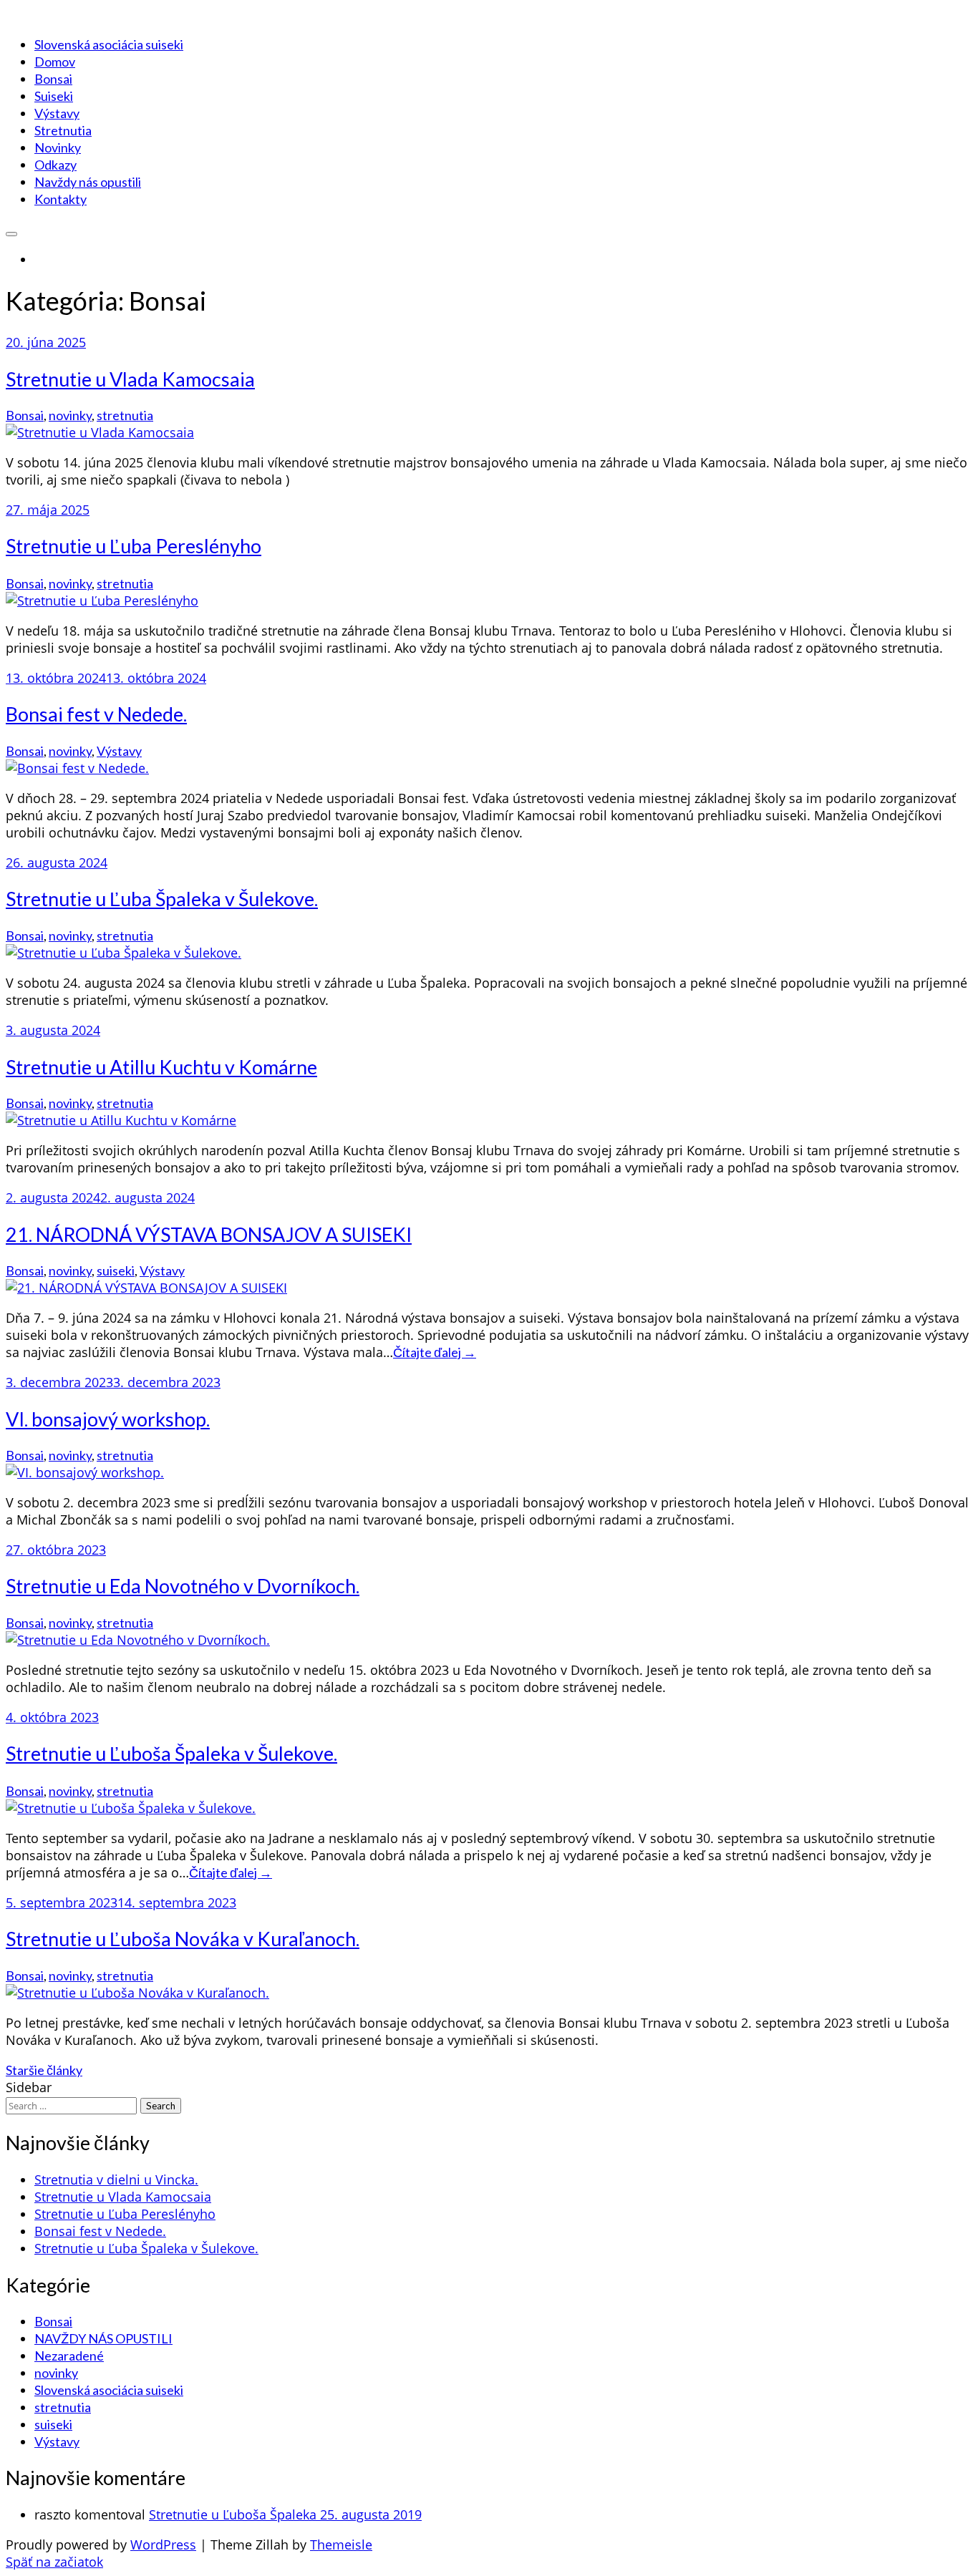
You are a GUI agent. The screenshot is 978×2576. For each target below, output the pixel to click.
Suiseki (54, 96)
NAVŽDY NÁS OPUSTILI (103, 2338)
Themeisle (341, 2545)
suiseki (116, 1270)
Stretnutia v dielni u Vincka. (116, 2179)
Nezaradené (69, 2356)
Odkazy (55, 165)
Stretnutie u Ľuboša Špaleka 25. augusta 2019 (285, 2514)
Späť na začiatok (54, 2562)
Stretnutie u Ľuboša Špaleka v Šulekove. (171, 1753)
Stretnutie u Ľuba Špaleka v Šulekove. (162, 899)
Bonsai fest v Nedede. (96, 714)
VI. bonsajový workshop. (108, 1419)
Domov (55, 62)
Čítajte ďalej (435, 1352)
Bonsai (53, 79)
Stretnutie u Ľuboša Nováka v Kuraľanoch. (183, 1939)
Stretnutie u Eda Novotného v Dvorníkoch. (183, 1586)
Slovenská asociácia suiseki (109, 44)
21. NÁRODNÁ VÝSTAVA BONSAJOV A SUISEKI (209, 1234)
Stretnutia (63, 130)
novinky (70, 415)
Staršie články (44, 2070)
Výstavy (57, 113)
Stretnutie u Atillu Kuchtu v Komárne (161, 1067)
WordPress (163, 2545)
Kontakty (60, 199)
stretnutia (125, 415)
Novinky (58, 147)
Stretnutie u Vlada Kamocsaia (130, 379)
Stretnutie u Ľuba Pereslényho (134, 546)
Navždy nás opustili (88, 182)
